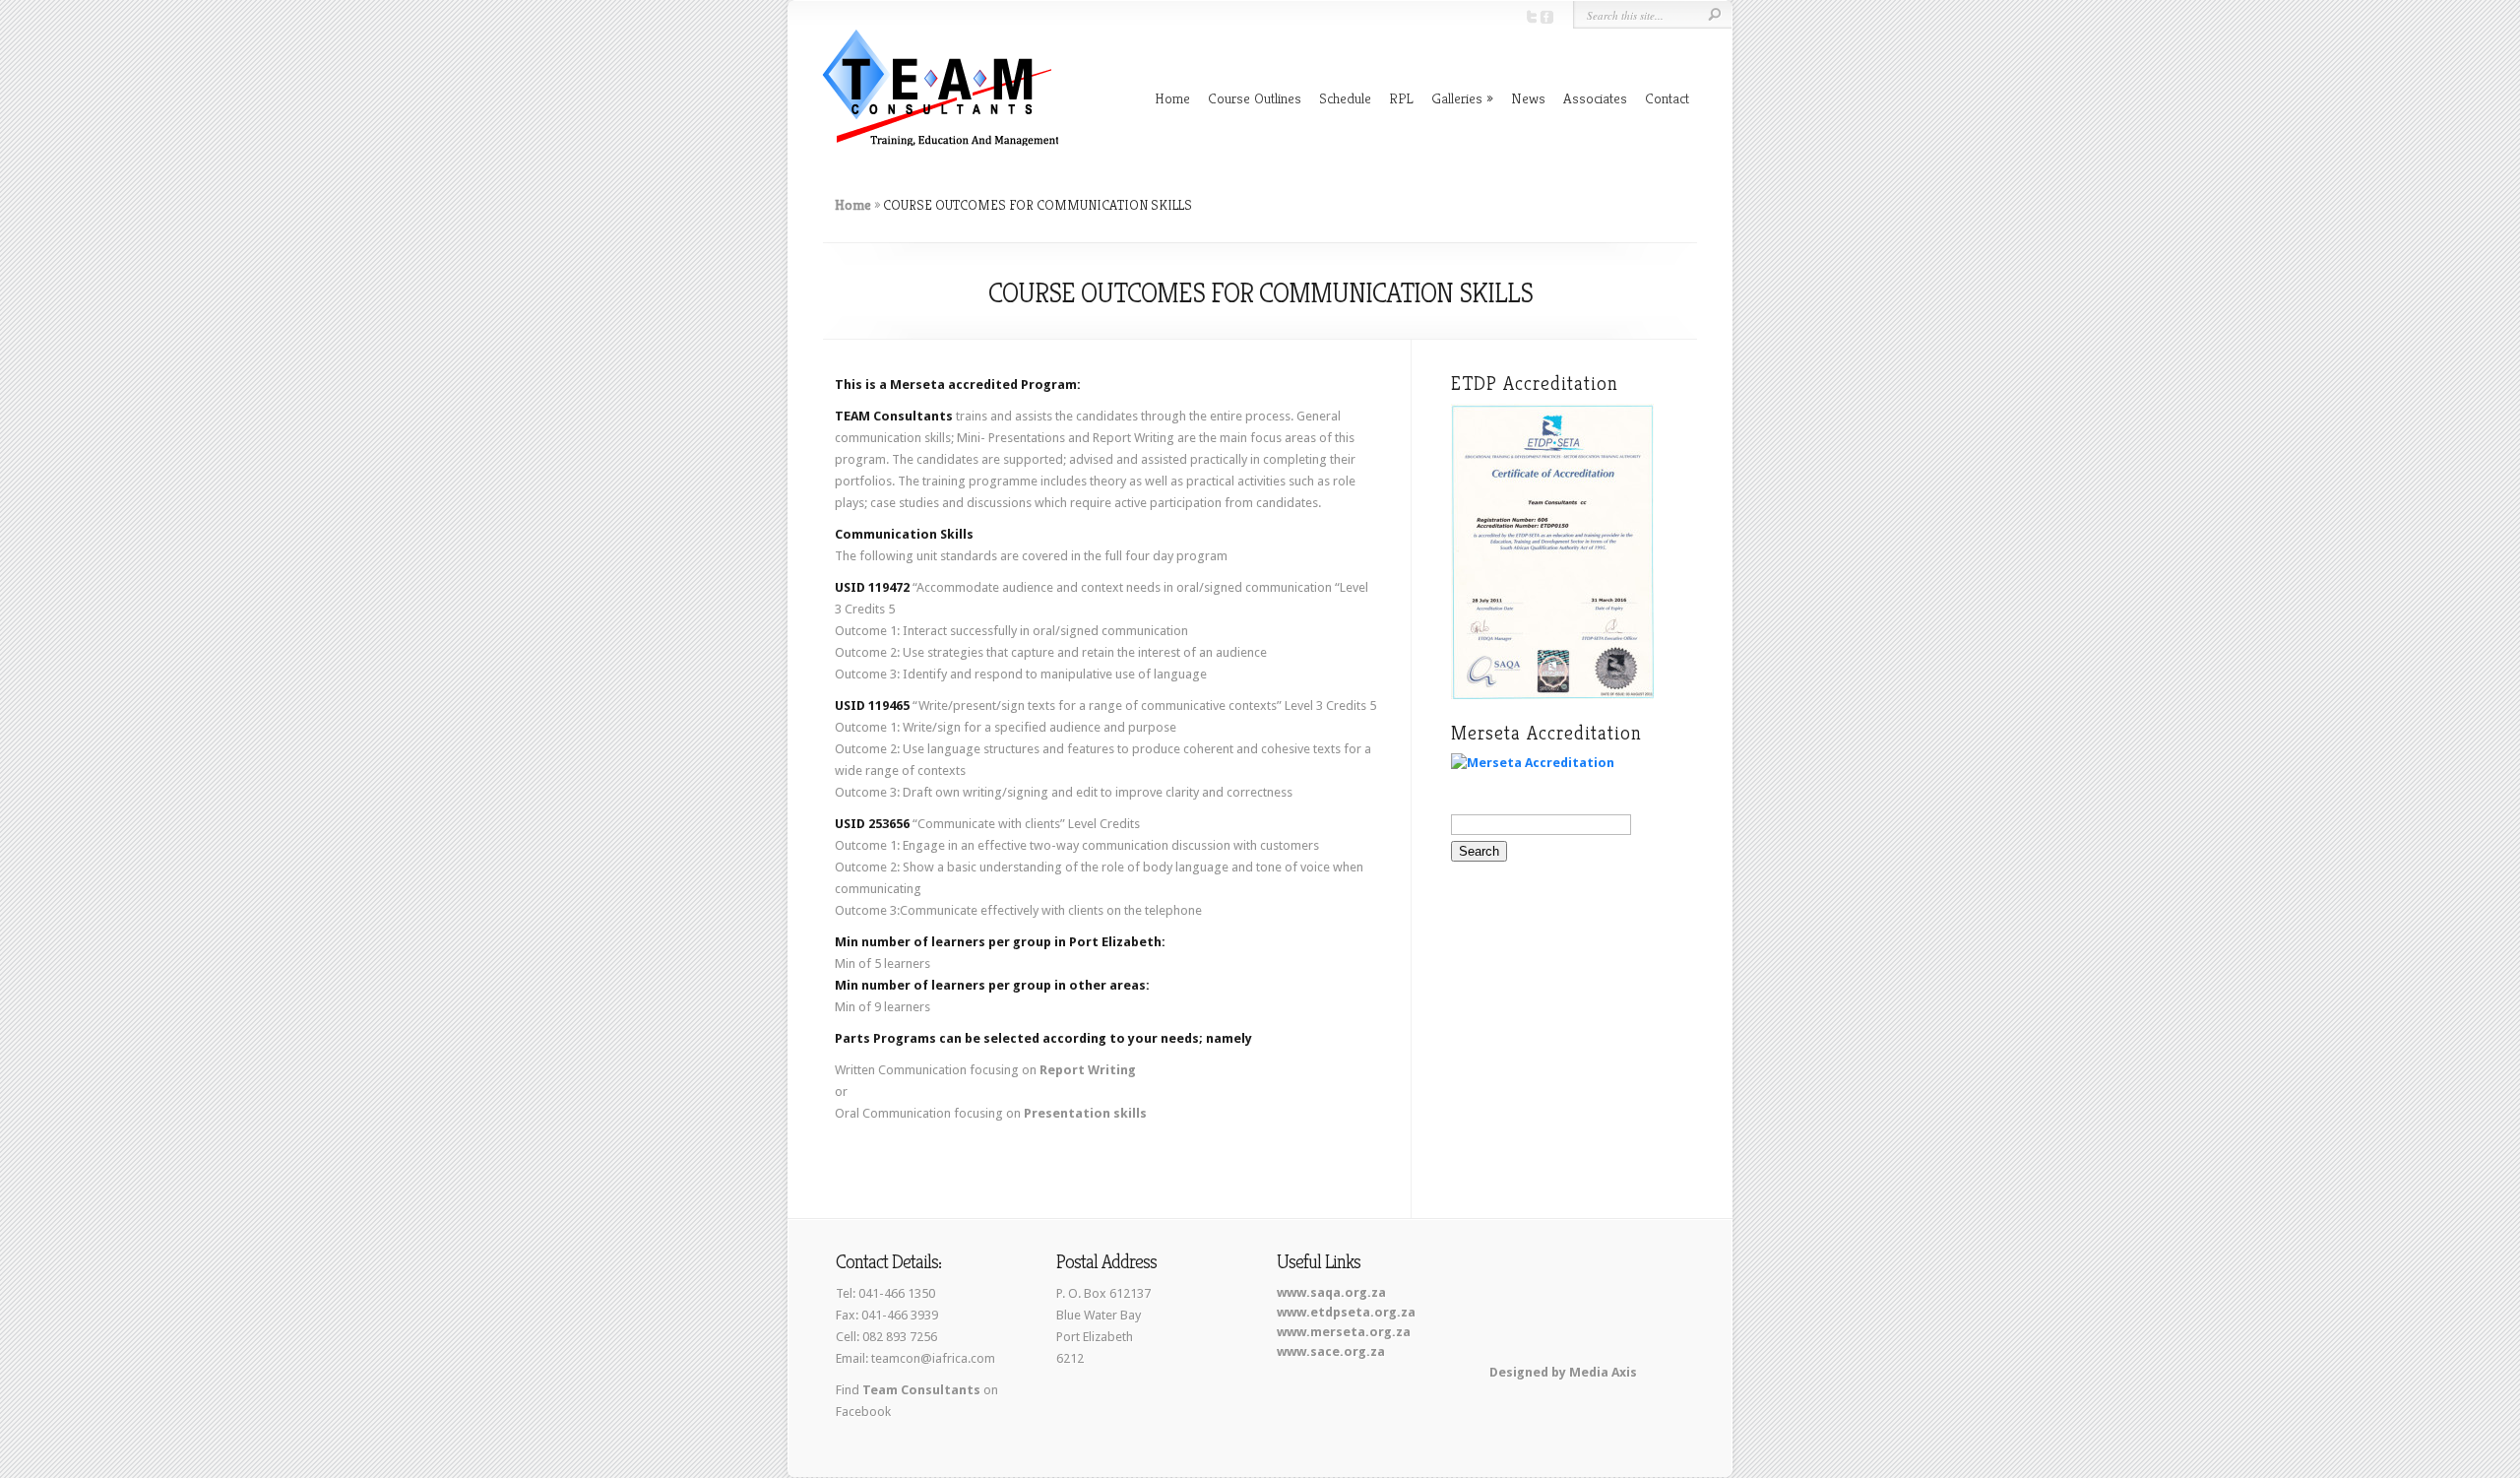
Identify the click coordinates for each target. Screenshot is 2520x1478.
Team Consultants (921, 1390)
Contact (1667, 98)
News (1528, 98)
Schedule (1345, 98)
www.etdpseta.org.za (1346, 1312)
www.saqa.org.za (1331, 1292)
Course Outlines (1255, 98)
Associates (1595, 98)
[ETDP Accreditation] (1552, 695)
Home (1172, 98)
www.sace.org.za (1331, 1351)
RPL (1401, 98)
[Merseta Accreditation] (1533, 763)
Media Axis (1603, 1372)
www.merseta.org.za (1344, 1332)
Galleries (1457, 98)
